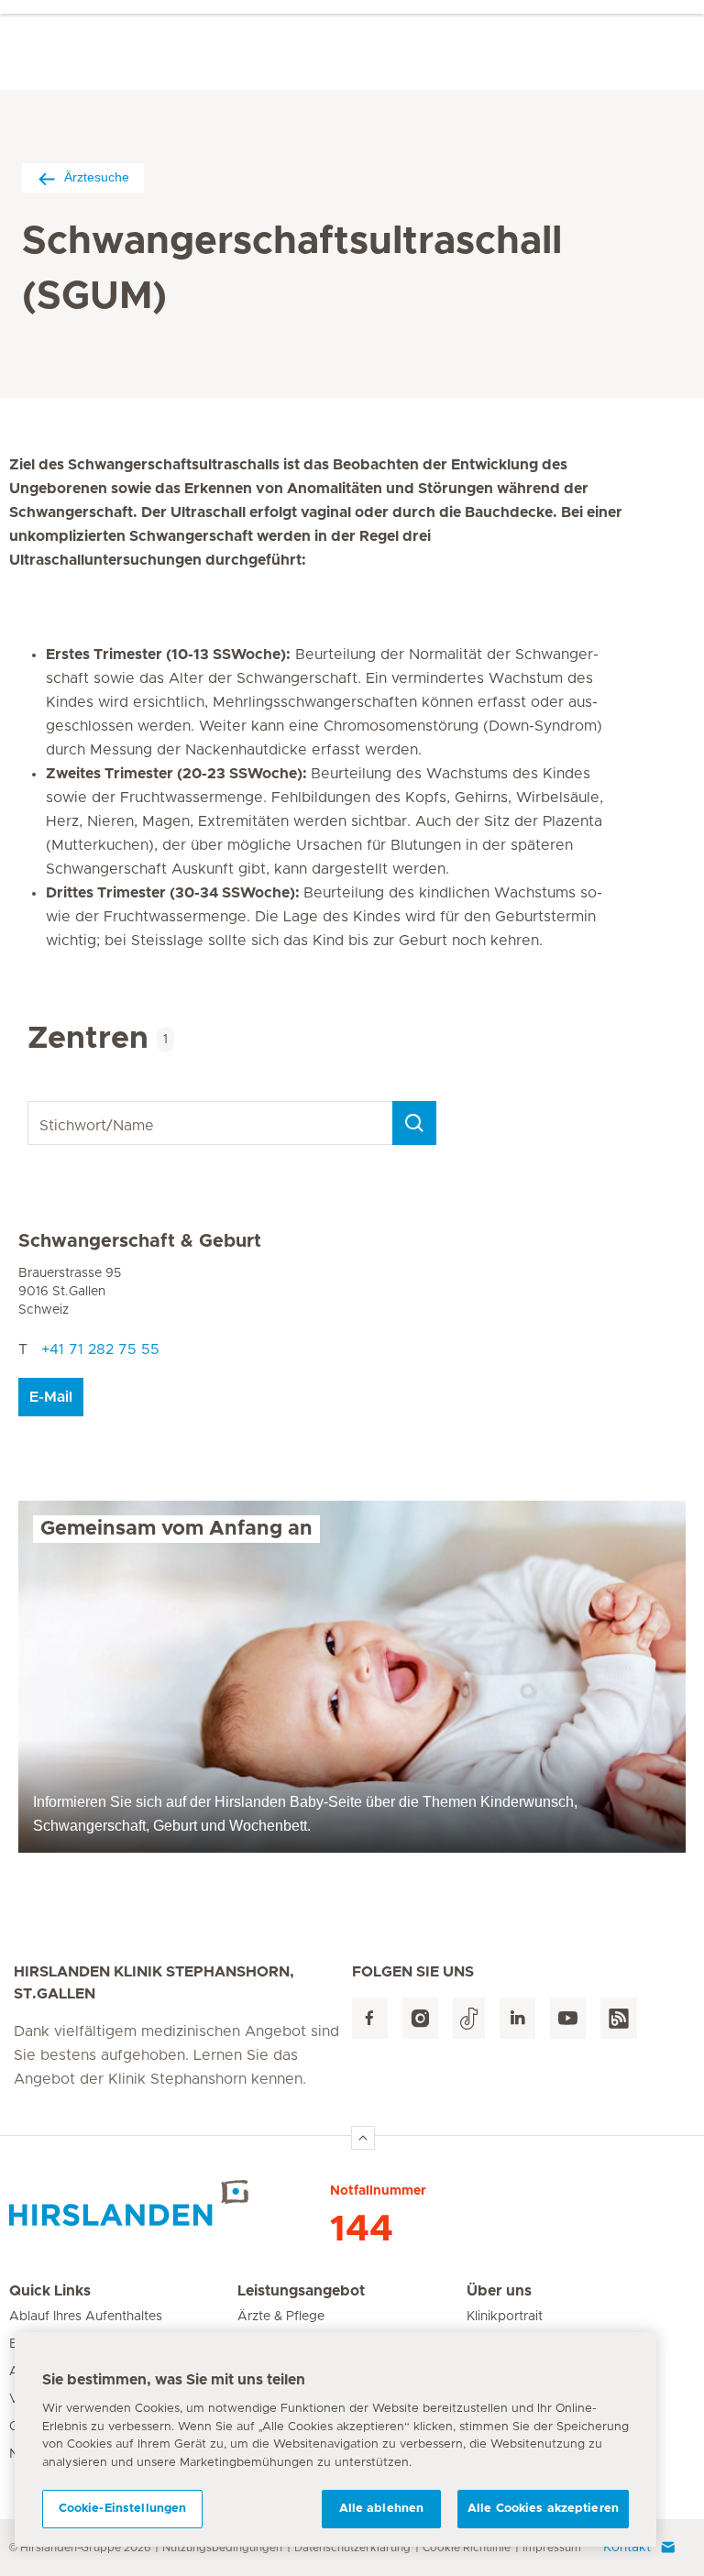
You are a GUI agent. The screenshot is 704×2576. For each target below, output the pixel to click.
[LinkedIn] (517, 2018)
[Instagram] (420, 2018)
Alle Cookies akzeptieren (543, 2509)
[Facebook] (370, 2018)
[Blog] (619, 2018)
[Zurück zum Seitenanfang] (363, 2138)
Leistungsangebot (301, 2291)
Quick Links (50, 2291)
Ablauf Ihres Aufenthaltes (86, 2317)
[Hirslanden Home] (170, 2203)
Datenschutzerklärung (352, 2548)
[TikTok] (469, 2018)
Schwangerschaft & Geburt (140, 1241)
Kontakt (627, 2548)
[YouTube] (568, 2018)
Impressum (552, 2548)
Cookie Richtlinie (467, 2548)
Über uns (499, 2291)
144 (362, 2229)
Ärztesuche (97, 177)
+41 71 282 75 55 (100, 1349)
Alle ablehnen (382, 2509)
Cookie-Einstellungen (123, 2509)
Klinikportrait (505, 2317)
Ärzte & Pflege (281, 2317)
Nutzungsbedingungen (222, 2548)
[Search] (414, 1123)
